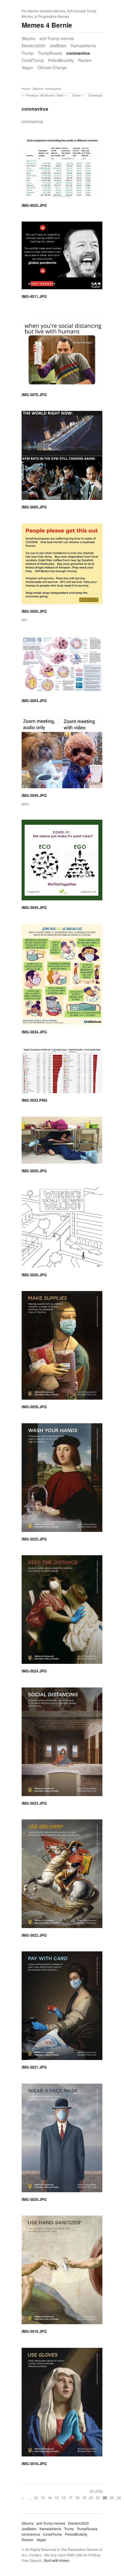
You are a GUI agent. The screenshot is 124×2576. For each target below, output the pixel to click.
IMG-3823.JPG (34, 1803)
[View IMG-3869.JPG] (62, 457)
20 (91, 2497)
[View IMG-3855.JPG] (62, 566)
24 (119, 2497)
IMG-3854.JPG (34, 701)
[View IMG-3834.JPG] (62, 976)
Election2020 (33, 46)
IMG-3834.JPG (34, 1032)
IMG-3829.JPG (34, 1171)
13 (43, 2497)
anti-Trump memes (57, 38)
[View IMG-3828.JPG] (62, 1229)
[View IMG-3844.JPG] (62, 862)
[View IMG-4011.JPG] (62, 257)
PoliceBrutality (61, 60)
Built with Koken (57, 2560)
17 (70, 2497)
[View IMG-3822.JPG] (62, 1876)
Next (60, 95)
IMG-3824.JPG (34, 1671)
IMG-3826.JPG (34, 1407)
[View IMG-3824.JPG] (62, 1612)
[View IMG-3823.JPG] (62, 1744)
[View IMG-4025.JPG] (62, 170)
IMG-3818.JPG (34, 2463)
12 (36, 2497)
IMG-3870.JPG (34, 395)
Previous (32, 95)
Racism (85, 60)
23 (112, 2497)
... (30, 2497)
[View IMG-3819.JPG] (62, 2272)
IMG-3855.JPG (34, 611)
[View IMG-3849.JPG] (62, 755)
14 (50, 2497)
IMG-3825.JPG (34, 1539)
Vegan (27, 67)
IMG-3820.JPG (34, 2199)
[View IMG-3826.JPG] (62, 1347)
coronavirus (78, 53)
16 (63, 2497)
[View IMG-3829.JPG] (62, 1142)
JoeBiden (58, 46)
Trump (28, 53)
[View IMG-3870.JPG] (62, 352)
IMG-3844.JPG (34, 907)
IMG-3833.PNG (34, 1100)
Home (26, 89)
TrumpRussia (50, 53)
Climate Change (52, 67)
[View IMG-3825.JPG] (62, 1480)
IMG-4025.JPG (34, 205)
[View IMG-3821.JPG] (62, 2008)
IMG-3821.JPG (34, 2067)
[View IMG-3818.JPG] (62, 2404)
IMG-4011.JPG (34, 296)
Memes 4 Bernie (47, 25)
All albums (47, 95)
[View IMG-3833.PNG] (62, 1073)
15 (57, 2497)
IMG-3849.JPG (34, 795)
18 (77, 2497)
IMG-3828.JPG (34, 1275)
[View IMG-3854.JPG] (62, 667)
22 (105, 2498)
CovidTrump (33, 60)
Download (95, 95)
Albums (28, 38)
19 (84, 2497)
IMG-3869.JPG (34, 507)
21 (98, 2497)
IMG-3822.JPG (34, 1935)
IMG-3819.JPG (34, 2331)
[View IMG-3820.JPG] (62, 2140)
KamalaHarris (83, 46)
